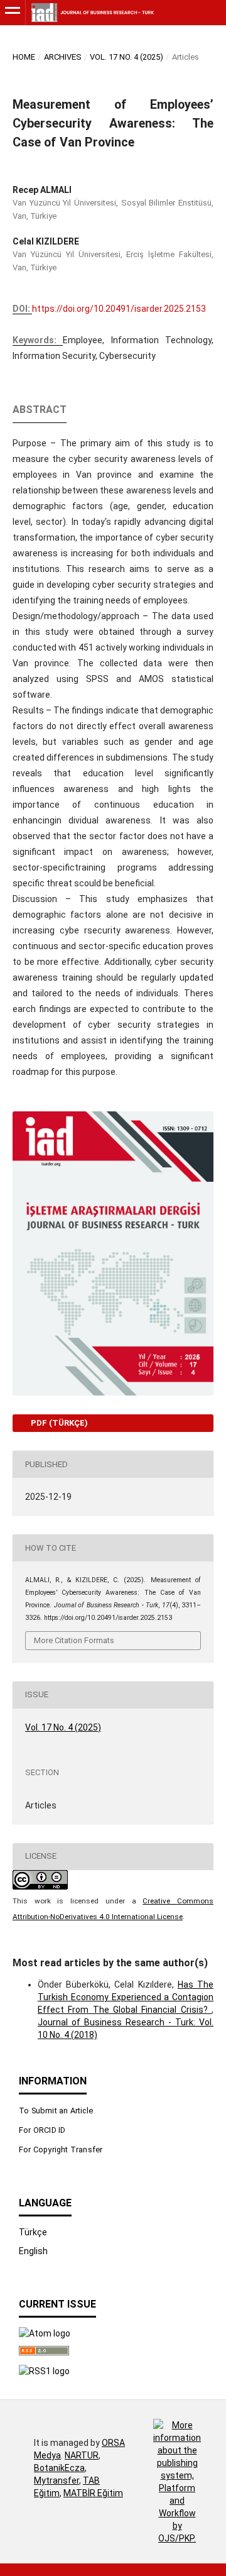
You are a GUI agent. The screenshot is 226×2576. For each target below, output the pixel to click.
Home (24, 57)
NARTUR (82, 2455)
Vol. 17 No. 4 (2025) (126, 57)
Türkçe (33, 2232)
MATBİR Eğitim (93, 2493)
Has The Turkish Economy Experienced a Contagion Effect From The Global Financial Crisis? (126, 1997)
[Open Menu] (13, 13)
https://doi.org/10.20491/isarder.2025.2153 (119, 309)
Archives (63, 57)
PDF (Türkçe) (58, 1423)
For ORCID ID (42, 2130)
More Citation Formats (74, 1640)
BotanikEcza (59, 2468)
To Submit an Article (56, 2111)
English (33, 2251)
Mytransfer (56, 2480)
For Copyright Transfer (61, 2149)
